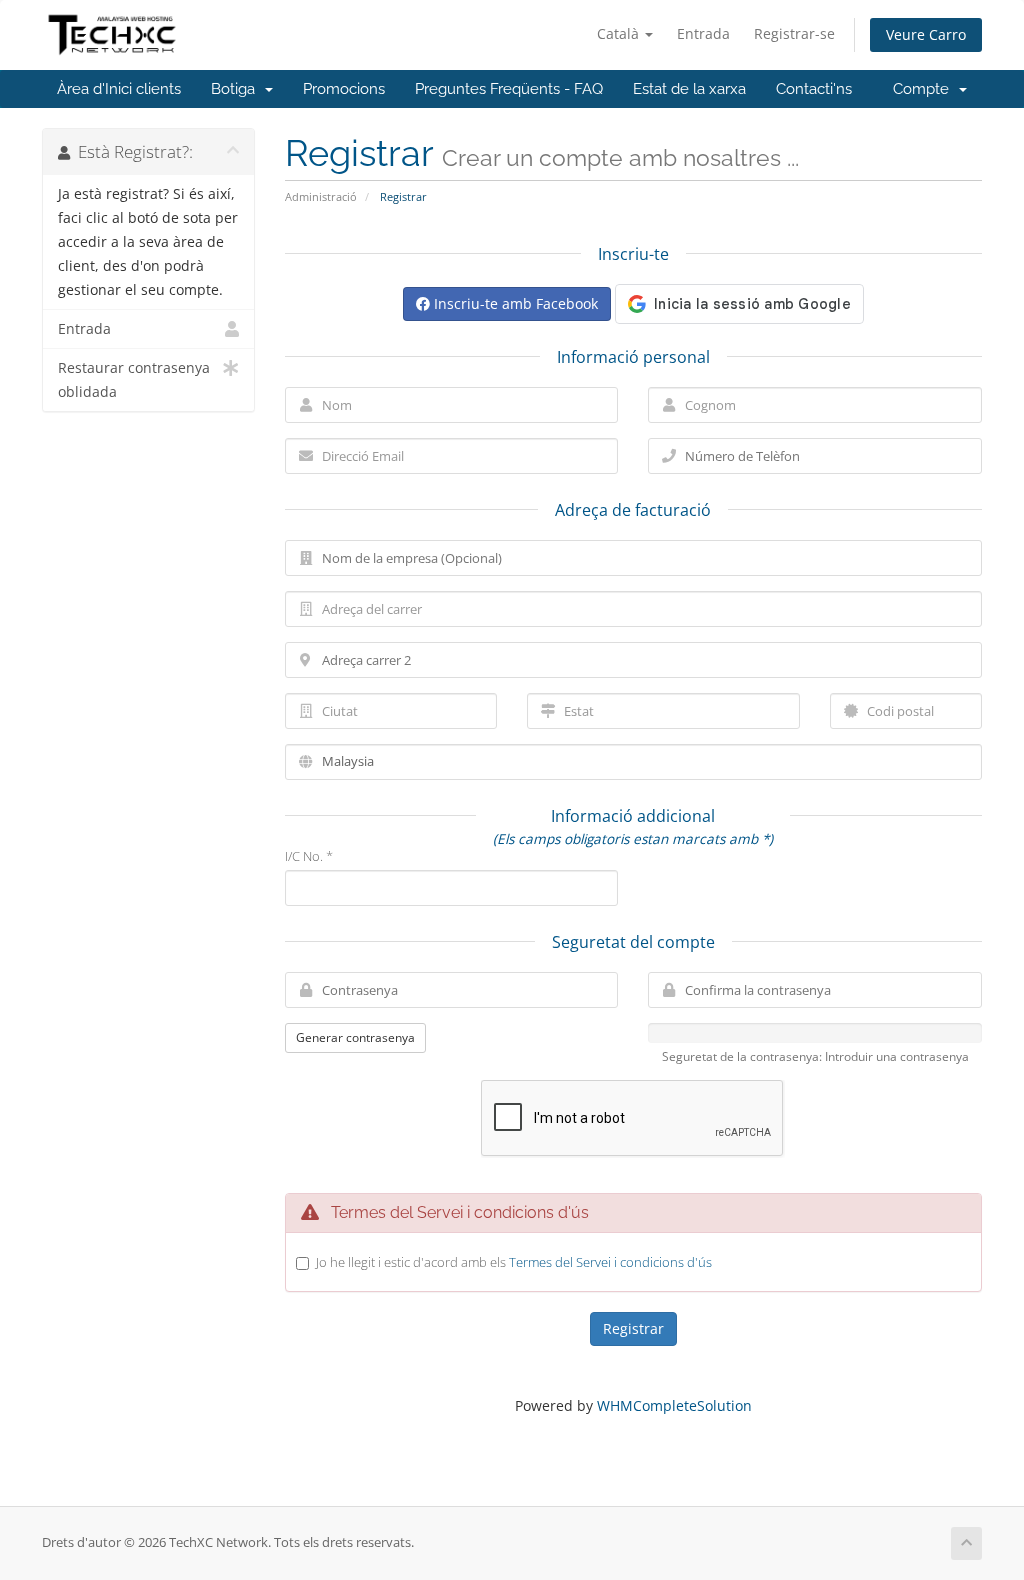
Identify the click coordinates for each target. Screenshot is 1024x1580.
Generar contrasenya (355, 1037)
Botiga (237, 89)
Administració (321, 196)
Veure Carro (926, 34)
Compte (925, 89)
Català (620, 33)
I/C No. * (309, 856)
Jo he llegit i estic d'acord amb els (514, 1262)
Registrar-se (794, 33)
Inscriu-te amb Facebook (514, 303)
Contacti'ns (814, 89)
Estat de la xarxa (689, 89)
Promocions (344, 89)
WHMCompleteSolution (674, 1405)
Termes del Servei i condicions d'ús (610, 1262)
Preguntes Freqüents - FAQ (509, 89)
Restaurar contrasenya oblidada (134, 380)
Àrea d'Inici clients (119, 89)
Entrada (703, 33)
